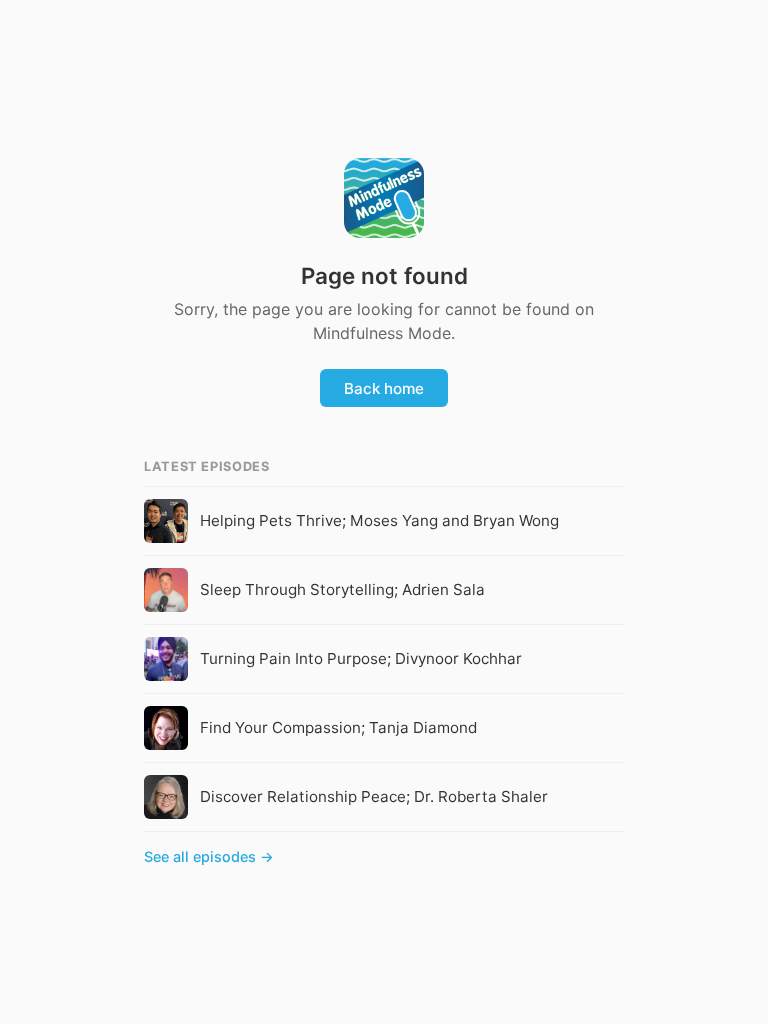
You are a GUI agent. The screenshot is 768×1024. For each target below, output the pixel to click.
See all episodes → (209, 856)
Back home (384, 388)
